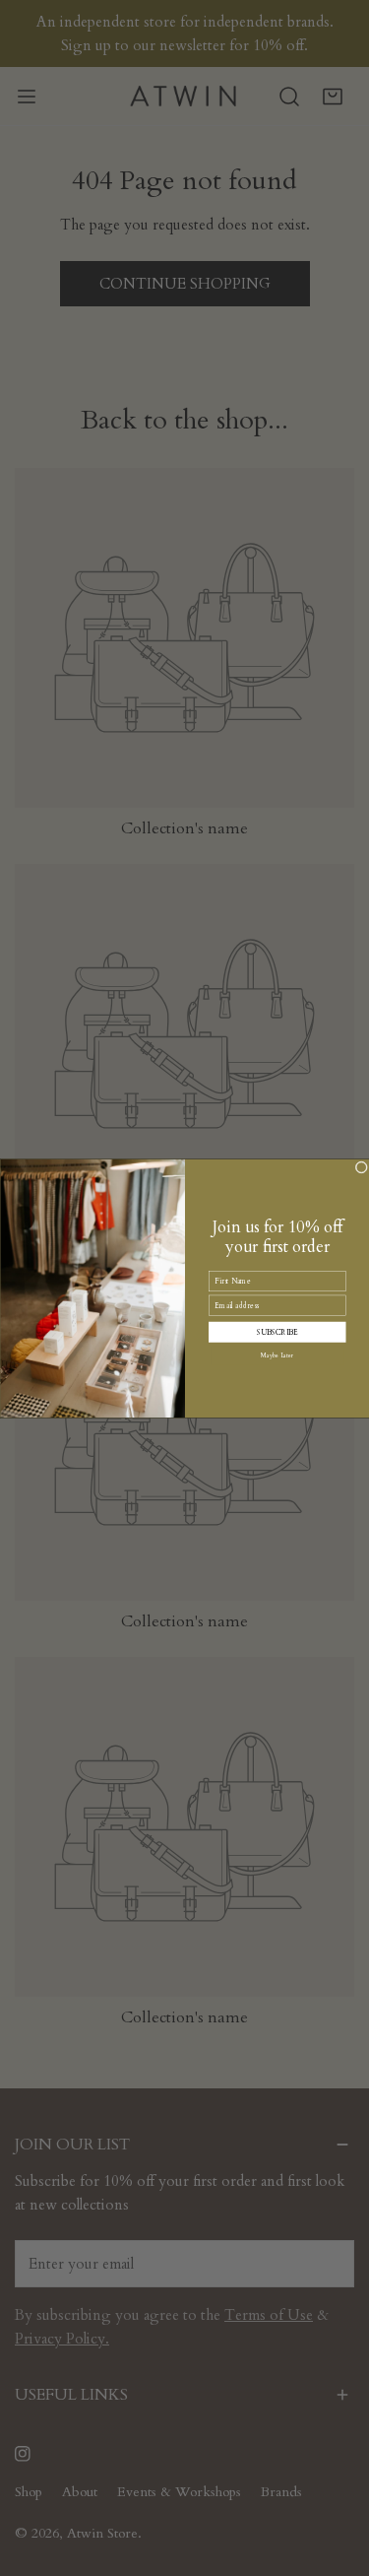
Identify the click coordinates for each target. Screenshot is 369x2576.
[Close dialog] (362, 1167)
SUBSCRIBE (277, 1331)
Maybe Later (277, 1354)
